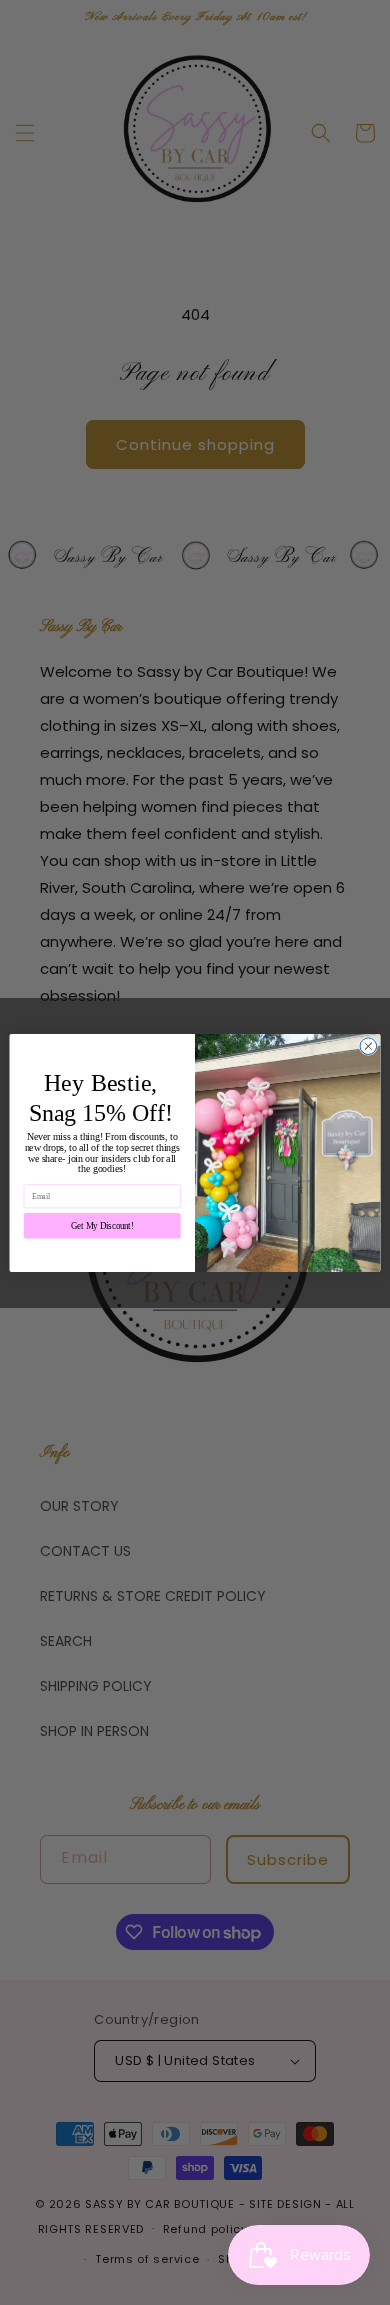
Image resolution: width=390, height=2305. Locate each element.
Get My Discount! (102, 1225)
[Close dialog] (368, 1045)
